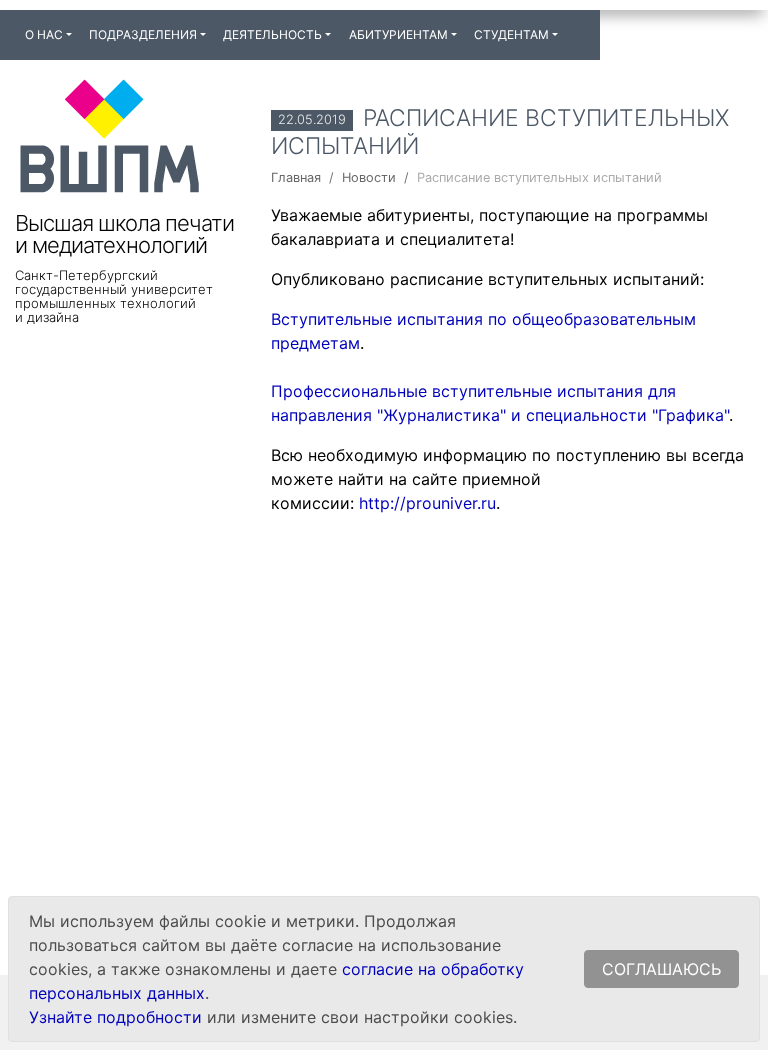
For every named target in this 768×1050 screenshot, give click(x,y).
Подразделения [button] (143, 34)
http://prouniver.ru (427, 503)
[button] (575, 26)
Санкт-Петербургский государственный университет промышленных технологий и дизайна (114, 296)
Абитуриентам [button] (398, 34)
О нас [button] (44, 34)
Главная (296, 177)
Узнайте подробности (115, 1017)
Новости (369, 177)
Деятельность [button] (272, 34)
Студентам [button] (511, 34)
